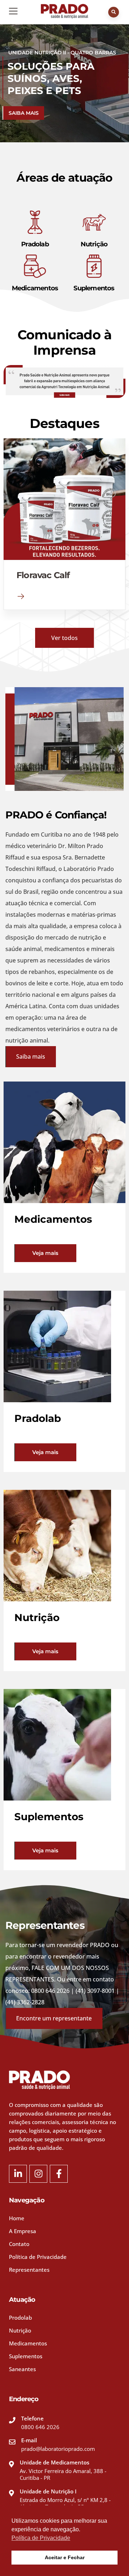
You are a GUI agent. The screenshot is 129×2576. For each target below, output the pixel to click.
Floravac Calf (43, 575)
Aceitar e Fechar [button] (65, 2557)
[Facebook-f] (59, 2174)
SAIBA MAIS (24, 113)
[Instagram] (38, 2174)
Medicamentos (35, 288)
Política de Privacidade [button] (41, 2538)
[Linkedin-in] (18, 2174)
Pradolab (35, 244)
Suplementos (94, 288)
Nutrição (94, 244)
